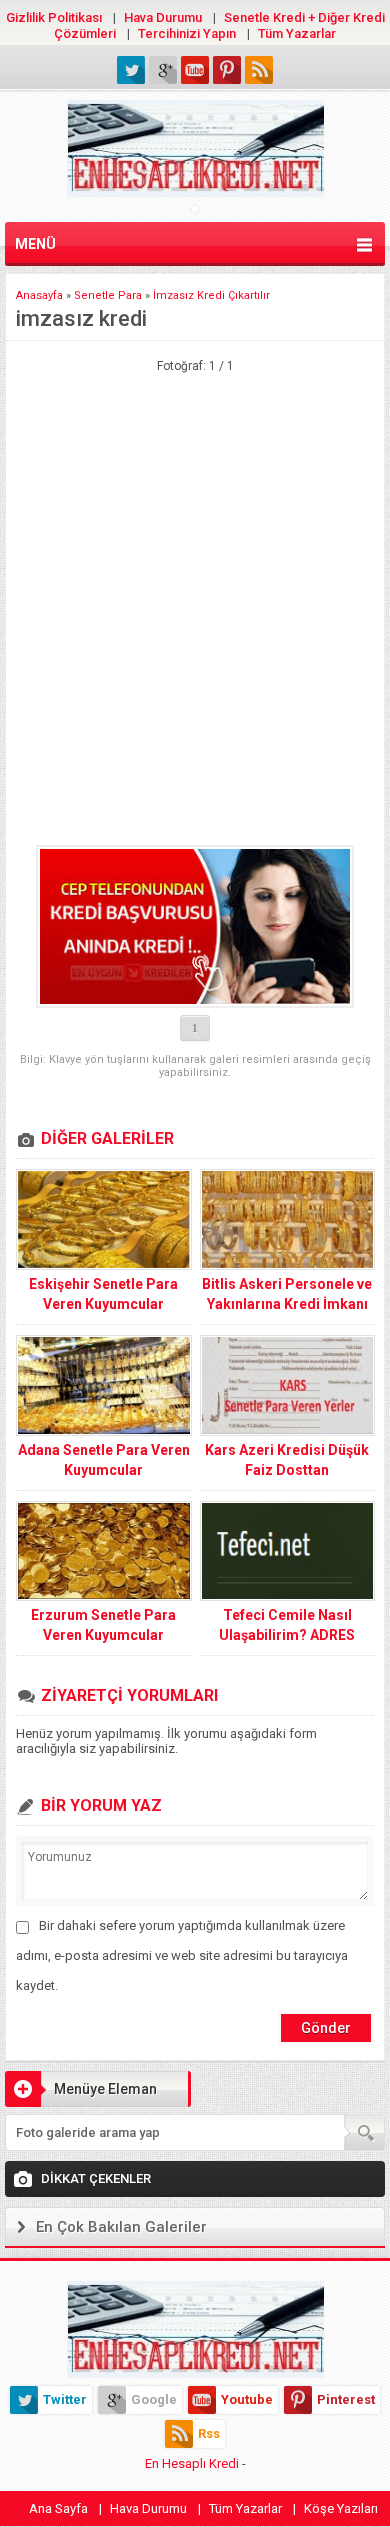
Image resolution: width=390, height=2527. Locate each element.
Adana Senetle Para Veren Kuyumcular (104, 1460)
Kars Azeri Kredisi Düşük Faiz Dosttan (287, 1460)
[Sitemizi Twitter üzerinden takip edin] (131, 70)
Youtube (247, 2399)
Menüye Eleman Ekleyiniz (81, 2094)
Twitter (65, 2399)
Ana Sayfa (58, 2508)
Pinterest (346, 2399)
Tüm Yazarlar (297, 33)
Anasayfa (39, 295)
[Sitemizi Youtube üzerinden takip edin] (195, 70)
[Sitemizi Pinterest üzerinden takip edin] (227, 70)
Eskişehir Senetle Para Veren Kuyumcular (103, 1294)
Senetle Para (108, 295)
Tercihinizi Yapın (187, 33)
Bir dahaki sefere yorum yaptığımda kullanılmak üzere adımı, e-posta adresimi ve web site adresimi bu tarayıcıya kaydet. (182, 1955)
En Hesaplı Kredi (192, 2463)
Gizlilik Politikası (54, 17)
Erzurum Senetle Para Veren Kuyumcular (103, 1625)
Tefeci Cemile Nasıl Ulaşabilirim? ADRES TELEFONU (287, 1635)
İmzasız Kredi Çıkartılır (211, 295)
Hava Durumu (163, 17)
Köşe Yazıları (341, 2508)
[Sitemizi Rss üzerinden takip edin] (259, 70)
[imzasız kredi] (195, 926)
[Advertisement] (195, 473)
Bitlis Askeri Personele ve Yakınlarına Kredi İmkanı (287, 1294)
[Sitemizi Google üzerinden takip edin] (163, 70)
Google (154, 2399)
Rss (209, 2433)
